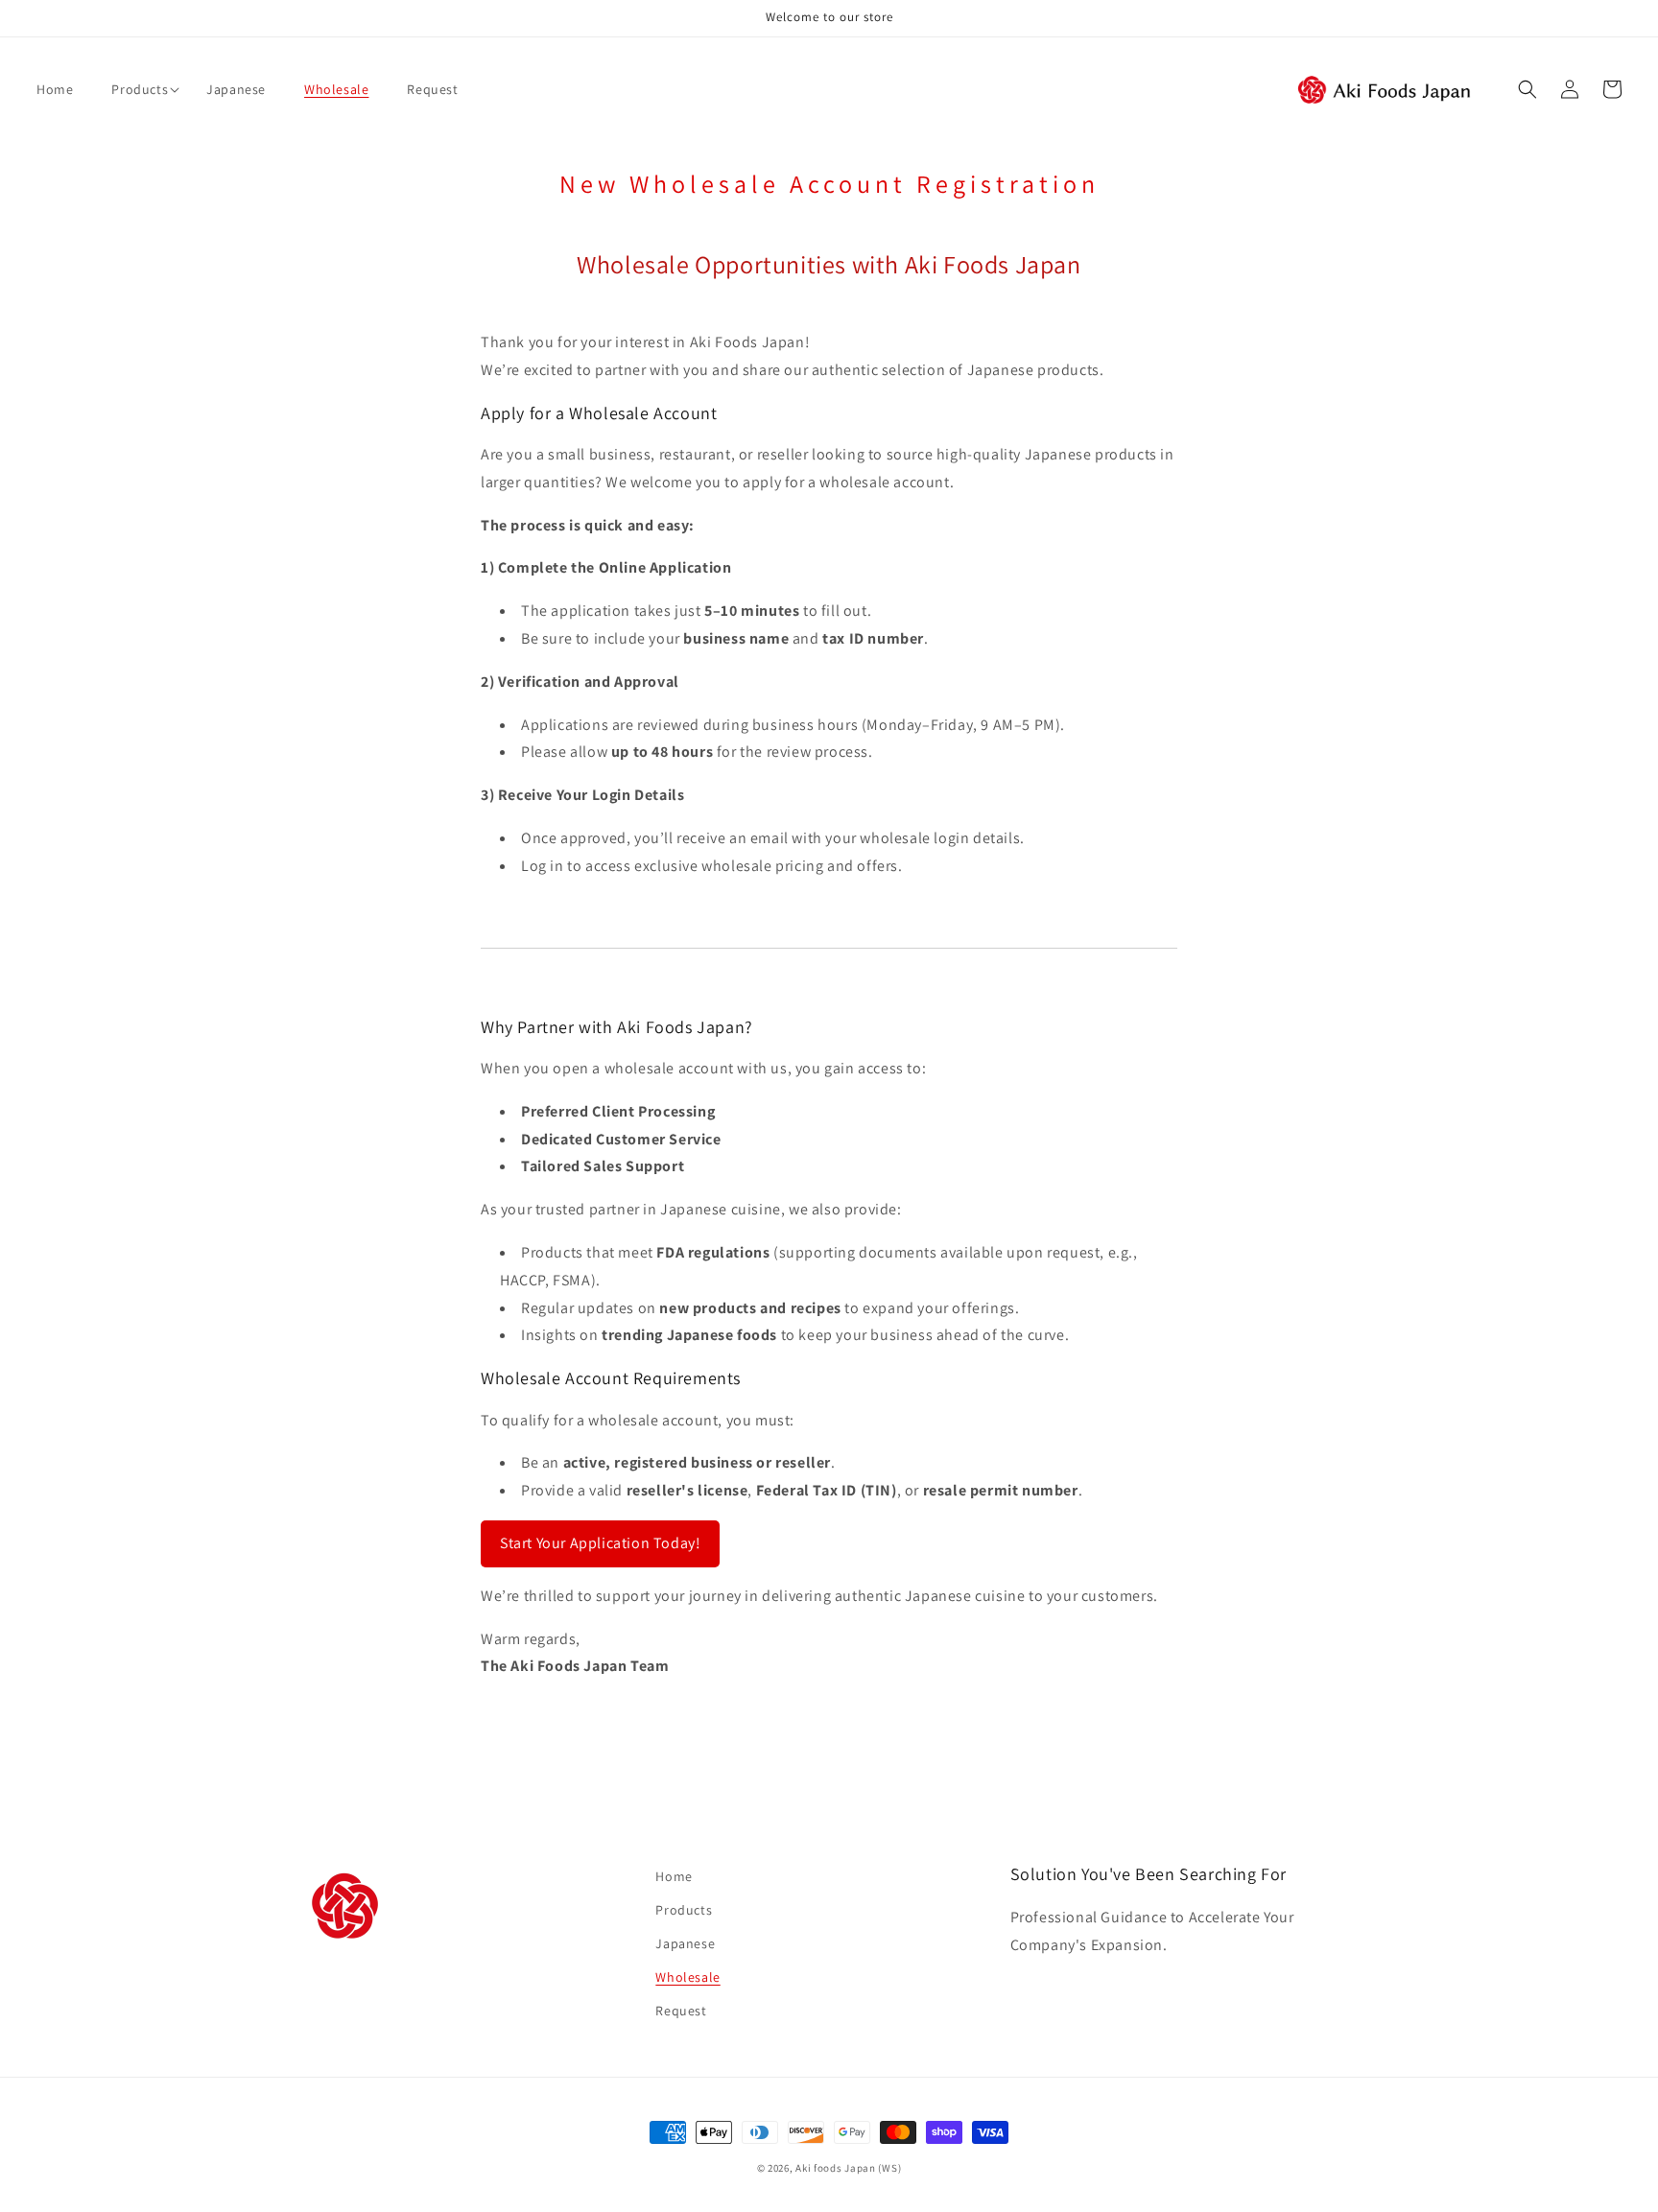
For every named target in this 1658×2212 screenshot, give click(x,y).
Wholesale (687, 1977)
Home (674, 1876)
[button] (140, 89)
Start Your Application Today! (600, 1543)
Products (684, 1910)
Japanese (685, 1943)
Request (681, 2011)
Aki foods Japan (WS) (848, 2168)
